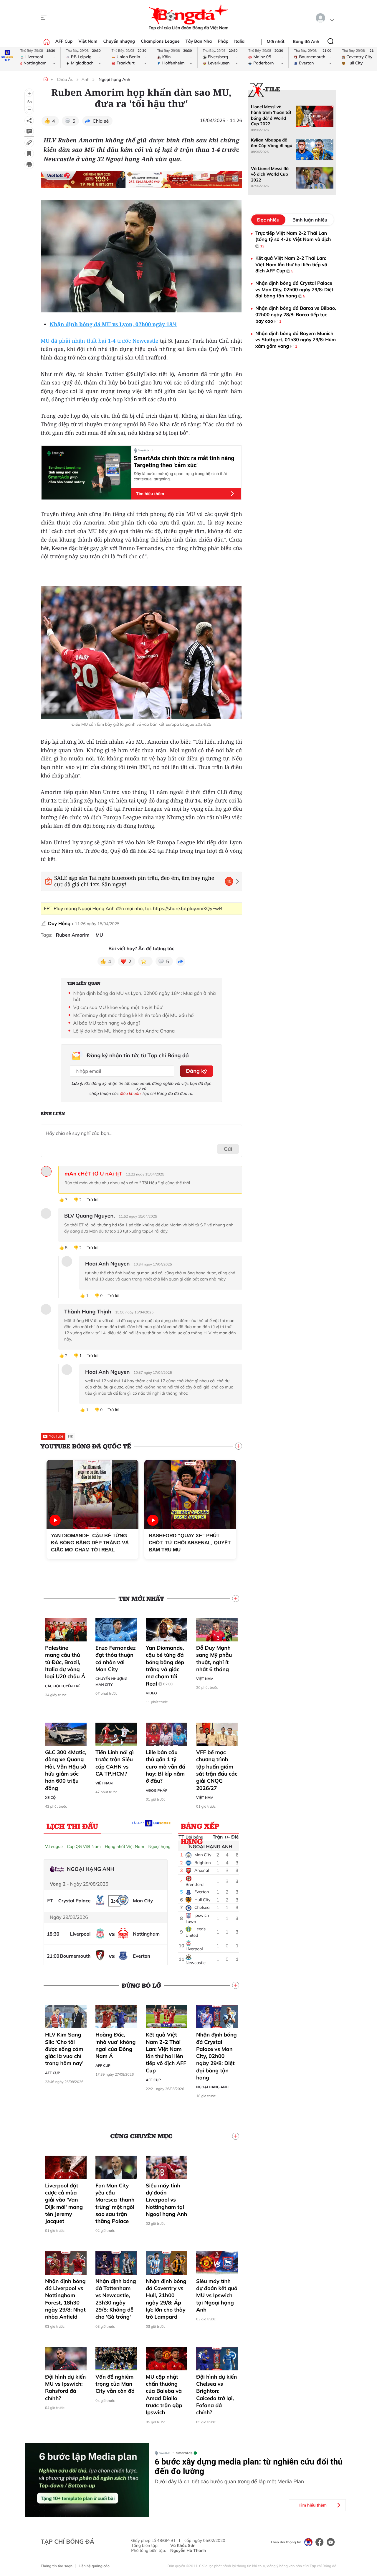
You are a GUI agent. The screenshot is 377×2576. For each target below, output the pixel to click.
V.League (54, 1846)
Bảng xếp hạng (200, 1827)
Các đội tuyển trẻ (63, 1686)
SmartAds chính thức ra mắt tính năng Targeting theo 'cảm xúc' (184, 462)
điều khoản (130, 1093)
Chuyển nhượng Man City (111, 1682)
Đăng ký (196, 1071)
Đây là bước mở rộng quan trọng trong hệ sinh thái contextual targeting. (180, 476)
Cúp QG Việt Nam (84, 1846)
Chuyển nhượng (119, 41)
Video (151, 1693)
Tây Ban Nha (199, 41)
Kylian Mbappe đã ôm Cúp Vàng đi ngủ (272, 143)
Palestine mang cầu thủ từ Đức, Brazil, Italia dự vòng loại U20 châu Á (65, 1662)
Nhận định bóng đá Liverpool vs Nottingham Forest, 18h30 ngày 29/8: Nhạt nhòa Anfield (65, 2299)
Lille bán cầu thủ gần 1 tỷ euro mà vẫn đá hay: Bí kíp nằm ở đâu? (166, 1766)
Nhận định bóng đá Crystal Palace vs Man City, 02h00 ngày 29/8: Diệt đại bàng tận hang (216, 2056)
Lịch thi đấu (72, 1826)
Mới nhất (276, 41)
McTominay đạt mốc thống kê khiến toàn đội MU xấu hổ (133, 1015)
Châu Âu (65, 79)
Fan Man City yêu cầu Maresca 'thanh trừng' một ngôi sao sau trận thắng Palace (115, 2203)
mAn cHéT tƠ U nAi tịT (93, 1174)
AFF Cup (64, 41)
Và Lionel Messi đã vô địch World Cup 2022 (270, 174)
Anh (86, 79)
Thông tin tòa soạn (57, 2566)
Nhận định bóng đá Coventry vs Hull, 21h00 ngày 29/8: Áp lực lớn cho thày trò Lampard (166, 2299)
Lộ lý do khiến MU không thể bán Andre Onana (124, 1031)
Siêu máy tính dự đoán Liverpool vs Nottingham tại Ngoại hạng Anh (166, 2200)
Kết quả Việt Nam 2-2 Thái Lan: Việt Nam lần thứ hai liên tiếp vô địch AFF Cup (166, 2052)
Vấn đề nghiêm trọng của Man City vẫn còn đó (115, 2384)
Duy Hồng (59, 923)
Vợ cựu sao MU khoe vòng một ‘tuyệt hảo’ (118, 1007)
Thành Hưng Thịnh (88, 1312)
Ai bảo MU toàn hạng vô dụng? (107, 1023)
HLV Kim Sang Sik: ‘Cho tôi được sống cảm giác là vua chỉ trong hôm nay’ (64, 2049)
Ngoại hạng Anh (114, 79)
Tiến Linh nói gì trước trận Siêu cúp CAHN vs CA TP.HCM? (115, 1763)
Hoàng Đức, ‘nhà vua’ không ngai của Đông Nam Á (116, 2045)
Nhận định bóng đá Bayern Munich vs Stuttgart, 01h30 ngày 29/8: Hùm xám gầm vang (296, 340)
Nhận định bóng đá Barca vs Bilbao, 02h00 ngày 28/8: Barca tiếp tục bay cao (296, 314)
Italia (239, 41)
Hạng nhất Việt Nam (124, 1846)
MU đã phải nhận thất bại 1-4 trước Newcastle (99, 341)
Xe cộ (50, 1797)
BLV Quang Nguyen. (90, 1216)
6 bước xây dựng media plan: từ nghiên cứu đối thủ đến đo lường (249, 2467)
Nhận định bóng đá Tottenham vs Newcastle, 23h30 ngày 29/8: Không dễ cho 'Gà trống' (116, 2299)
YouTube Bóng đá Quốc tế (86, 1446)
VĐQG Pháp (157, 1790)
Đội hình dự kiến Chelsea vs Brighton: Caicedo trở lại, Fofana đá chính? (216, 2395)
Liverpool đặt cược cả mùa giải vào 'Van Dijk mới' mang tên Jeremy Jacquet (64, 2203)
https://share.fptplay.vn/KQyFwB (187, 908)
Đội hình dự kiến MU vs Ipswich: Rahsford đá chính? (65, 2387)
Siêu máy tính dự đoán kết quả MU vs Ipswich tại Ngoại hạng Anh (217, 2295)
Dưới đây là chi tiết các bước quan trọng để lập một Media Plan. (230, 2482)
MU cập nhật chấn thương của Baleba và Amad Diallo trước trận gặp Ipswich (164, 2395)
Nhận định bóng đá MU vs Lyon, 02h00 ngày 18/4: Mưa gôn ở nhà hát (144, 996)
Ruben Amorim (73, 935)
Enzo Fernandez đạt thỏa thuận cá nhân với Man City (116, 1659)
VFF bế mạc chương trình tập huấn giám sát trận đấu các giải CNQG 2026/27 (217, 1770)
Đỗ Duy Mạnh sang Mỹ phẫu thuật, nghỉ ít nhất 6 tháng (214, 1659)
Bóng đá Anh (306, 41)
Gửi (228, 1149)
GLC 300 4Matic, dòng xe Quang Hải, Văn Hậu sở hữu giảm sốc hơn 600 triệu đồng (66, 1770)
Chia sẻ (101, 121)
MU (99, 935)
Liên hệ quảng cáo (94, 2566)
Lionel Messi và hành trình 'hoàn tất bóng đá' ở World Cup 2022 (271, 115)
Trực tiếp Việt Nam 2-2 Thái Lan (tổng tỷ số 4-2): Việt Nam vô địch (293, 239)
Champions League (160, 41)
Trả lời (92, 1200)
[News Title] (29, 154)
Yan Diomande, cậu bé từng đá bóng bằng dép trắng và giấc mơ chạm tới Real (165, 1666)
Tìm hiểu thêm (150, 494)
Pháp (223, 41)
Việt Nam (88, 41)
